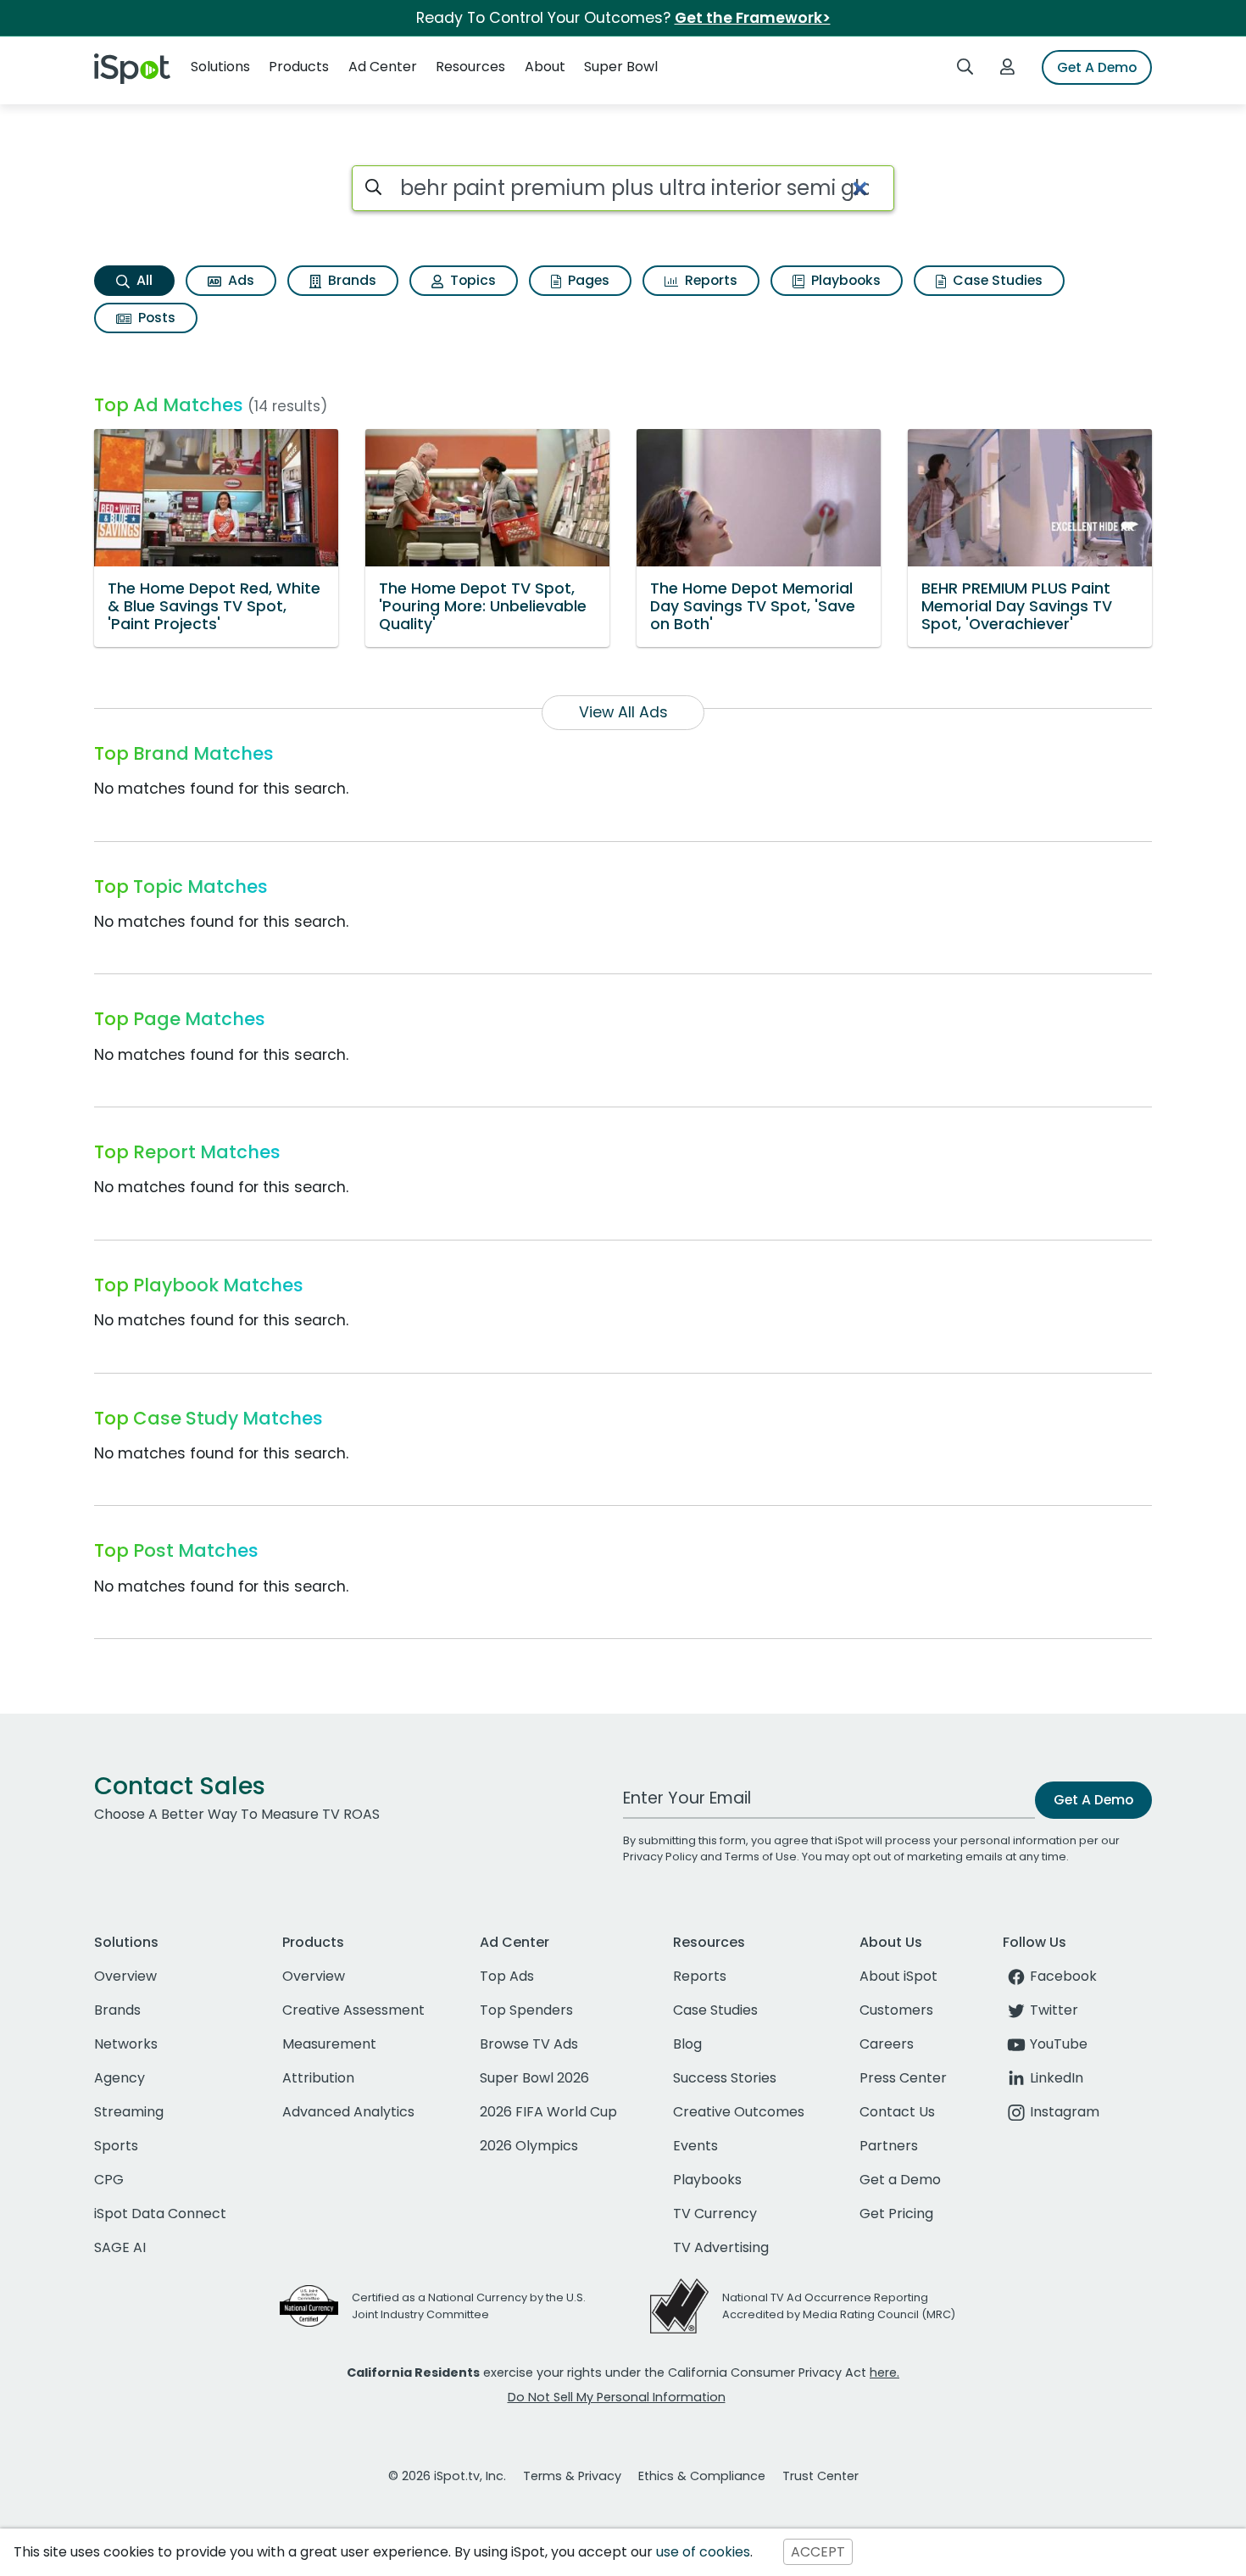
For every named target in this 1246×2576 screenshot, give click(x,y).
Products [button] (299, 67)
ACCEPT (818, 2552)
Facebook (1063, 1976)
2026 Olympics (529, 2146)
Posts (155, 318)
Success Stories (725, 2078)
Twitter (1054, 2010)
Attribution (318, 2078)
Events (695, 2146)
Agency (120, 2078)
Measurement (329, 2044)
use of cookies (703, 2552)
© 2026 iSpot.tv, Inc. (447, 2476)
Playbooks (844, 280)
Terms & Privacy (572, 2476)
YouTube (1059, 2044)
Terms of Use (761, 1857)
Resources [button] (470, 67)
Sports (116, 2146)
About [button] (545, 67)
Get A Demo (1097, 67)
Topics (471, 280)
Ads (239, 280)
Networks (126, 2044)
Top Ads (507, 1976)
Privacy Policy (660, 1857)
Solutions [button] (220, 67)
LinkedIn (1057, 2078)
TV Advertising (721, 2247)
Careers (887, 2044)
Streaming (129, 2112)
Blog (687, 2044)
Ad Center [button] (383, 67)
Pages (587, 280)
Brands (350, 280)
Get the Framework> (753, 18)
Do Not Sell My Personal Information (617, 2397)
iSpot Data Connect (160, 2214)
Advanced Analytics (348, 2112)
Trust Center (820, 2476)
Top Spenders (526, 2010)
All (143, 280)
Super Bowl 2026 (534, 2078)
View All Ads (623, 712)
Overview (125, 1976)
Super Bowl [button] (621, 67)
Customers (896, 2010)
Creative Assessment (353, 2010)
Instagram (1065, 2112)
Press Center (903, 2078)
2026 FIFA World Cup (548, 2112)
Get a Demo (900, 2180)
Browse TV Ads (529, 2044)
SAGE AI (120, 2247)
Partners (889, 2146)
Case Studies (996, 280)
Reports (709, 280)
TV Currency (715, 2214)
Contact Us (897, 2112)
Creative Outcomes (739, 2112)
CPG (109, 2180)
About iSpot (898, 1976)
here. (884, 2372)
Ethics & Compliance (702, 2476)
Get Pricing (896, 2214)
